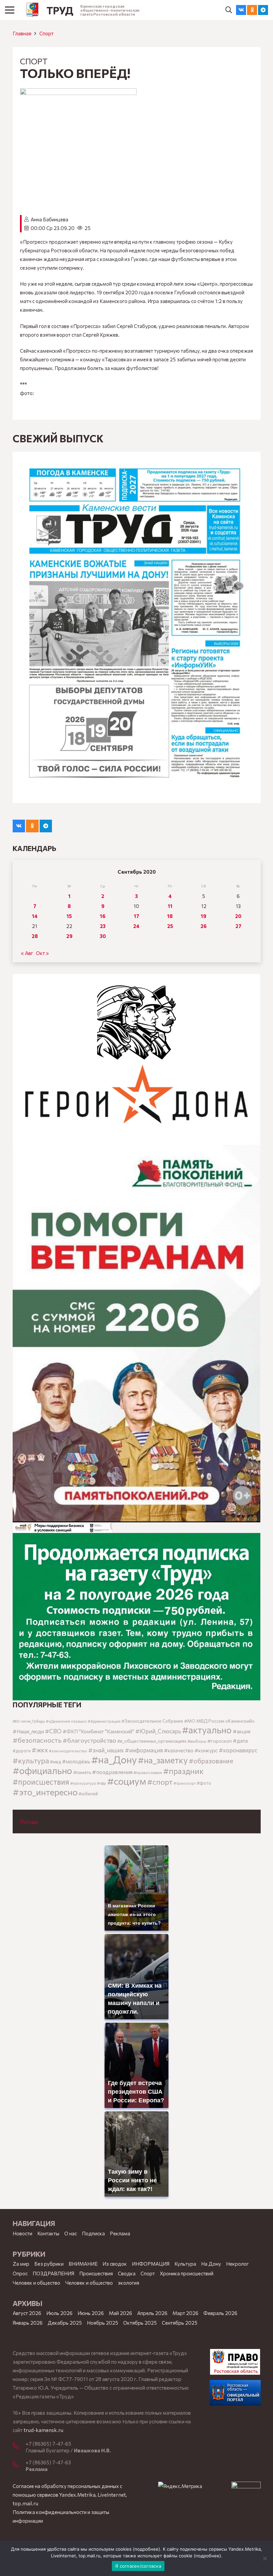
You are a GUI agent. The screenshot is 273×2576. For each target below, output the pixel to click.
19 (204, 916)
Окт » (42, 953)
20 (238, 916)
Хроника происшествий (187, 2273)
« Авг (27, 953)
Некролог (237, 2264)
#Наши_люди (28, 1731)
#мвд (55, 1762)
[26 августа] (137, 627)
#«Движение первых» (66, 1721)
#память (82, 1772)
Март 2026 (185, 2313)
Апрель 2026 (152, 2313)
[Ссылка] (32, 10)
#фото (204, 1783)
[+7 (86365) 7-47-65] (19, 2446)
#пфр (102, 1783)
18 (170, 916)
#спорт (160, 1782)
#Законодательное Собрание (152, 1721)
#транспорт (185, 1783)
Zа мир (21, 2264)
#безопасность (37, 1740)
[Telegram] (263, 10)
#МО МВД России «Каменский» (219, 1721)
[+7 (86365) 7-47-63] (19, 2465)
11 (170, 906)
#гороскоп (220, 1741)
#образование (211, 1761)
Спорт (46, 33)
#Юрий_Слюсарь (158, 1731)
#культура (31, 1760)
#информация (144, 1750)
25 (170, 926)
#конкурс (206, 1750)
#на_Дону (114, 1759)
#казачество (179, 1750)
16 (103, 916)
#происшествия (41, 1782)
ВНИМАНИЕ (83, 2264)
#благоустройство (89, 1740)
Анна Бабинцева (49, 219)
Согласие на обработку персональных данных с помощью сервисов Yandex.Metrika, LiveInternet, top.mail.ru (70, 2495)
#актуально (207, 1730)
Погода (29, 1822)
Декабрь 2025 (65, 2323)
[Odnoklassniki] (252, 10)
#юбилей (88, 1794)
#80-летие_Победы (29, 1721)
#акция (242, 1731)
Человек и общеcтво (36, 2283)
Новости (22, 2233)
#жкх (40, 1750)
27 (238, 926)
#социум (127, 1781)
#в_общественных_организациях (152, 1741)
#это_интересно (45, 1792)
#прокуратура (83, 1783)
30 (103, 936)
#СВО (53, 1731)
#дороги (22, 1751)
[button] (229, 10)
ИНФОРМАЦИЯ (151, 2264)
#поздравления (112, 1772)
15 (69, 916)
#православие (148, 1772)
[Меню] (10, 10)
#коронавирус (238, 1750)
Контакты (48, 2233)
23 (103, 926)
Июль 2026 (59, 2313)
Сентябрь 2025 (180, 2323)
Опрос (20, 2273)
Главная (22, 33)
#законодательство (68, 1751)
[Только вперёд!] (78, 93)
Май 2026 (121, 2313)
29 (69, 936)
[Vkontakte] (241, 10)
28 (35, 936)
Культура (185, 2264)
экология (129, 2283)
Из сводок (115, 2264)
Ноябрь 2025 (103, 2323)
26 (204, 926)
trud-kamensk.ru (43, 2430)
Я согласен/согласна (138, 2566)
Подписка (93, 2233)
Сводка (127, 2273)
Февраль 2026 (220, 2313)
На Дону (211, 2264)
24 (136, 926)
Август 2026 (27, 2313)
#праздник (183, 1771)
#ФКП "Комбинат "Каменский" (98, 1731)
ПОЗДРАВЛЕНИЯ (53, 2273)
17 (136, 916)
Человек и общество (89, 2283)
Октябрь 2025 (140, 2323)
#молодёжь (76, 1761)
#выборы (197, 1741)
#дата (240, 1740)
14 (35, 916)
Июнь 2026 (91, 2313)
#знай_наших (106, 1750)
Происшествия (96, 2273)
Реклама (120, 2233)
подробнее (146, 2549)
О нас (71, 2233)
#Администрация (104, 1721)
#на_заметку (163, 1760)
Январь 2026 (28, 2323)
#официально (42, 1770)
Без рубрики (49, 2264)
